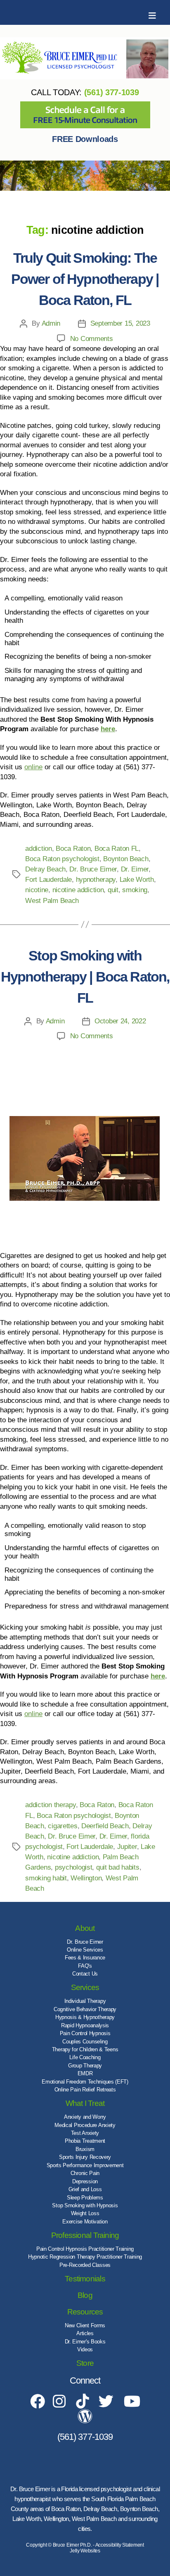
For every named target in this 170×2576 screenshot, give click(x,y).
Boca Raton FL (117, 849)
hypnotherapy (96, 880)
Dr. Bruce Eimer (93, 869)
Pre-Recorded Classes (85, 2265)
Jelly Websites (85, 2551)
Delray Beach (45, 869)
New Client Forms (85, 2325)
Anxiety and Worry (85, 2117)
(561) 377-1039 (112, 92)
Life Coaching (85, 2057)
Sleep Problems (85, 2198)
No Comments (92, 339)
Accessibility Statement (120, 2545)
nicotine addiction (78, 890)
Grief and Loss (85, 2189)
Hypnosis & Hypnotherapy (85, 2017)
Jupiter (127, 1847)
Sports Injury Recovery (85, 2157)
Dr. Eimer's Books (85, 2342)
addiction (38, 849)
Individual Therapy (85, 2001)
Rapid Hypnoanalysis (85, 2025)
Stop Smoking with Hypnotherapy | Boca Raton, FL (85, 977)
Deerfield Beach (105, 1826)
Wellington (86, 1878)
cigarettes (63, 1826)
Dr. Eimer (135, 869)
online (33, 767)
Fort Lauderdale (48, 880)
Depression (85, 2181)
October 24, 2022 (120, 1021)
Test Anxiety (85, 2133)
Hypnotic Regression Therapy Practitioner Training (85, 2257)
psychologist (74, 1867)
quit (113, 890)
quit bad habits (118, 1867)
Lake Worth (137, 880)
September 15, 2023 (120, 323)
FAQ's (85, 1966)
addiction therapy (50, 1805)
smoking (135, 890)
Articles (85, 2333)
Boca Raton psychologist (62, 859)
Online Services (85, 1950)
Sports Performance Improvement (85, 2165)
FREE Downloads (85, 139)
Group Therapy (85, 2066)
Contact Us (85, 1974)
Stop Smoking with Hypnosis (85, 2205)
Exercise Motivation (85, 2222)
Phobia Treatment (85, 2141)
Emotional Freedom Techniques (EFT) (85, 2082)
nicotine (37, 890)
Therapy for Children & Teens (85, 2049)
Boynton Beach (126, 859)
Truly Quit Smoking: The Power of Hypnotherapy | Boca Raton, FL (85, 279)
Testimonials (85, 2279)
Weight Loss (85, 2213)
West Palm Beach (52, 901)
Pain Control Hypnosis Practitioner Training (85, 2249)
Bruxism (85, 2149)
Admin (51, 323)
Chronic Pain (85, 2173)
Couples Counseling (85, 2042)
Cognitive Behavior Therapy (85, 2009)
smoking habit (46, 1878)
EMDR (85, 2073)
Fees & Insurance (85, 1958)
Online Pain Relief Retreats (85, 2090)
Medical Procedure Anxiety (85, 2125)
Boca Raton (73, 849)
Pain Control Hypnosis (85, 2033)
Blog (85, 2295)
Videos (85, 2349)
